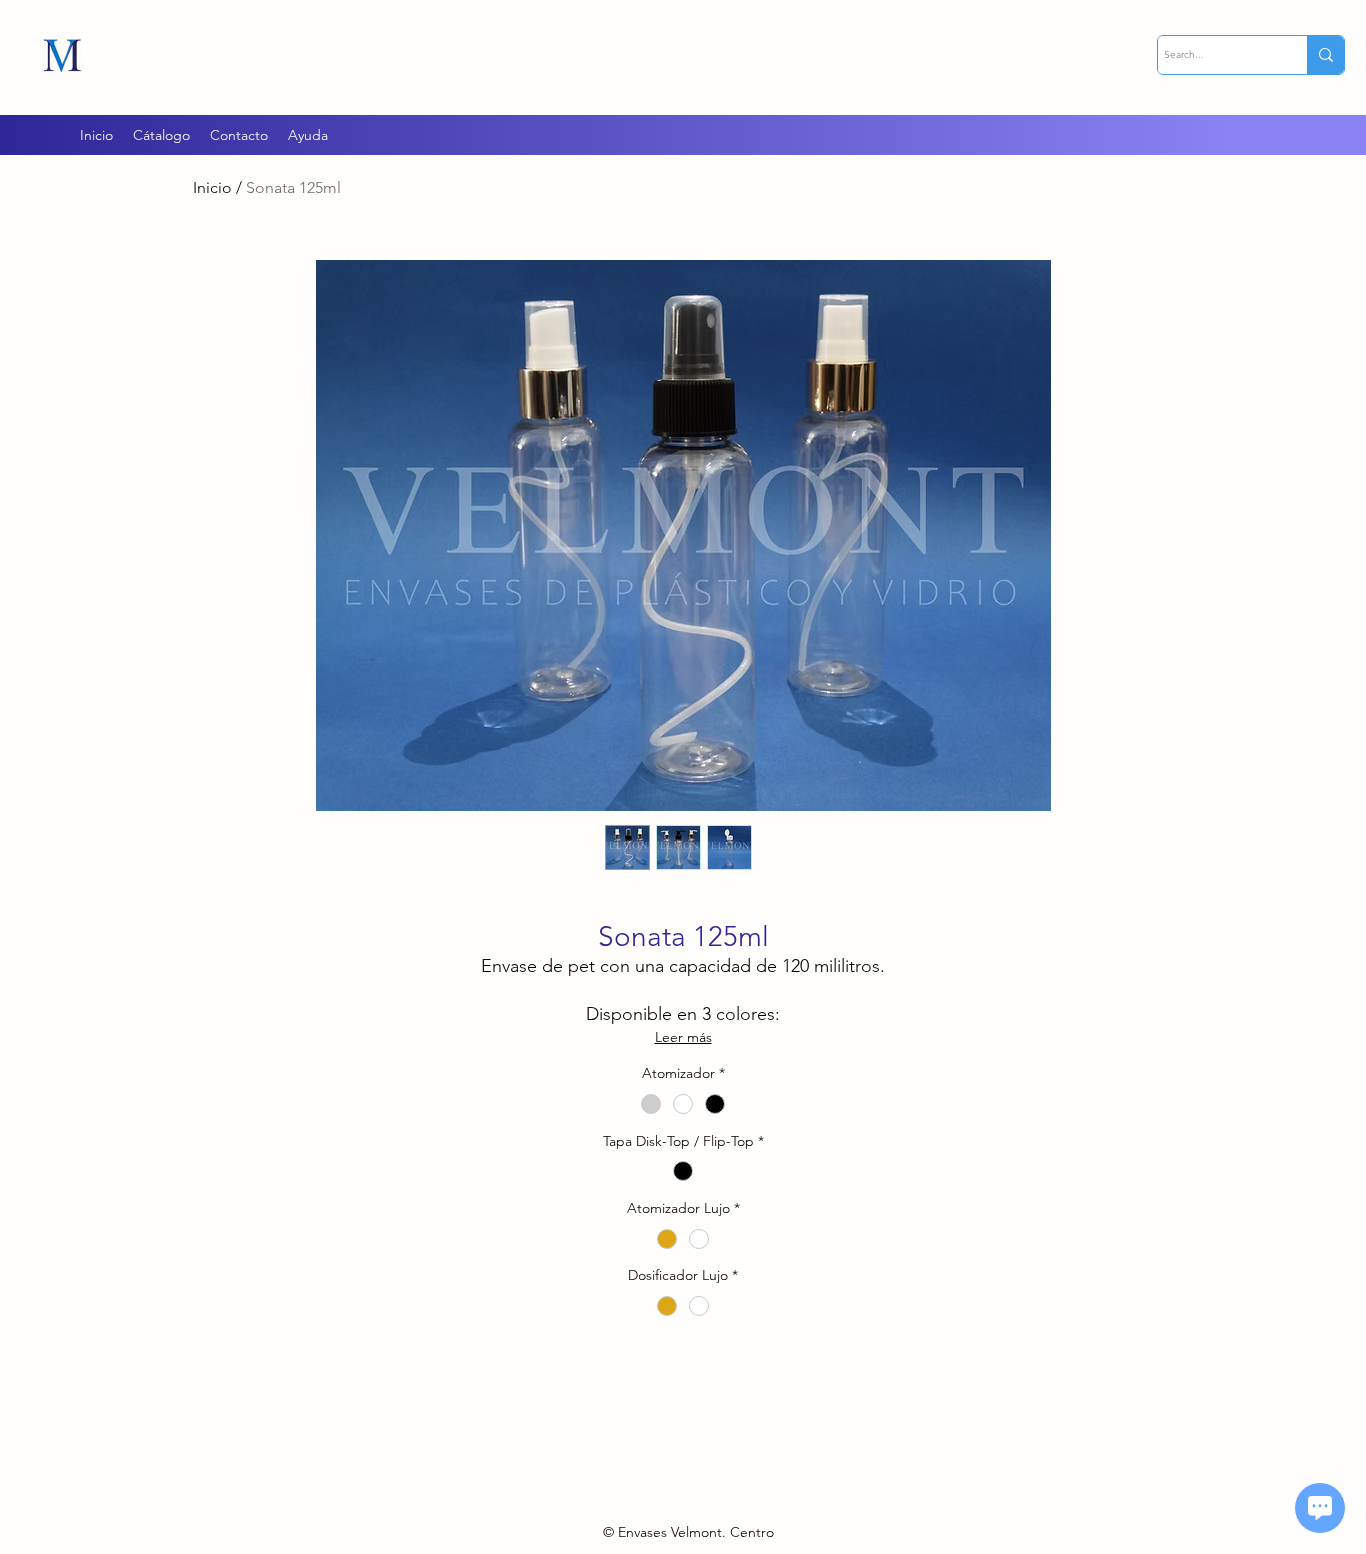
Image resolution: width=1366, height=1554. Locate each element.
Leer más (683, 1037)
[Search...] (1325, 55)
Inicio (212, 187)
